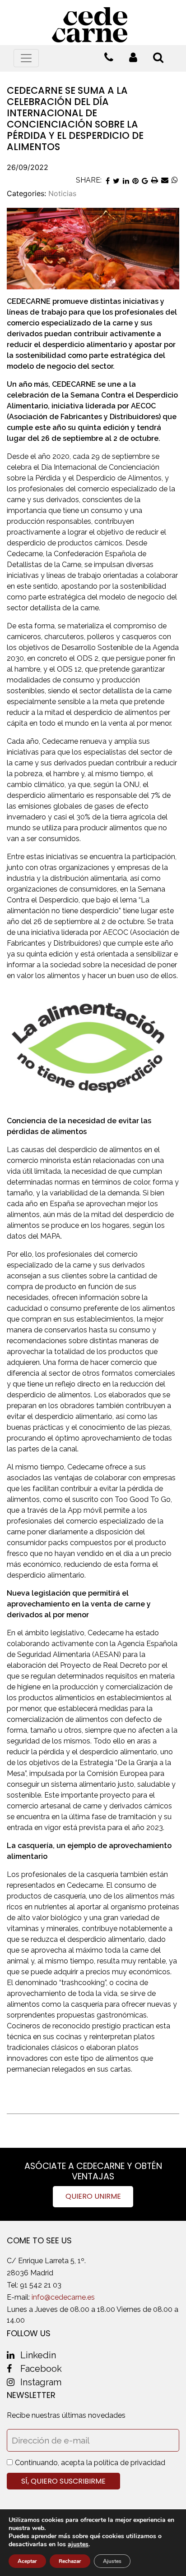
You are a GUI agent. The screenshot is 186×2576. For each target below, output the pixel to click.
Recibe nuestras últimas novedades (66, 2415)
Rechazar (70, 2561)
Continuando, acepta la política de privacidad (90, 2463)
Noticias (62, 193)
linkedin (38, 2355)
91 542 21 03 (41, 2285)
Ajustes (112, 2561)
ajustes (78, 2544)
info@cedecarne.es (63, 2297)
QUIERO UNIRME (93, 2196)
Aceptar (27, 2561)
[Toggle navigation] (26, 58)
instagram (41, 2382)
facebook (41, 2369)
